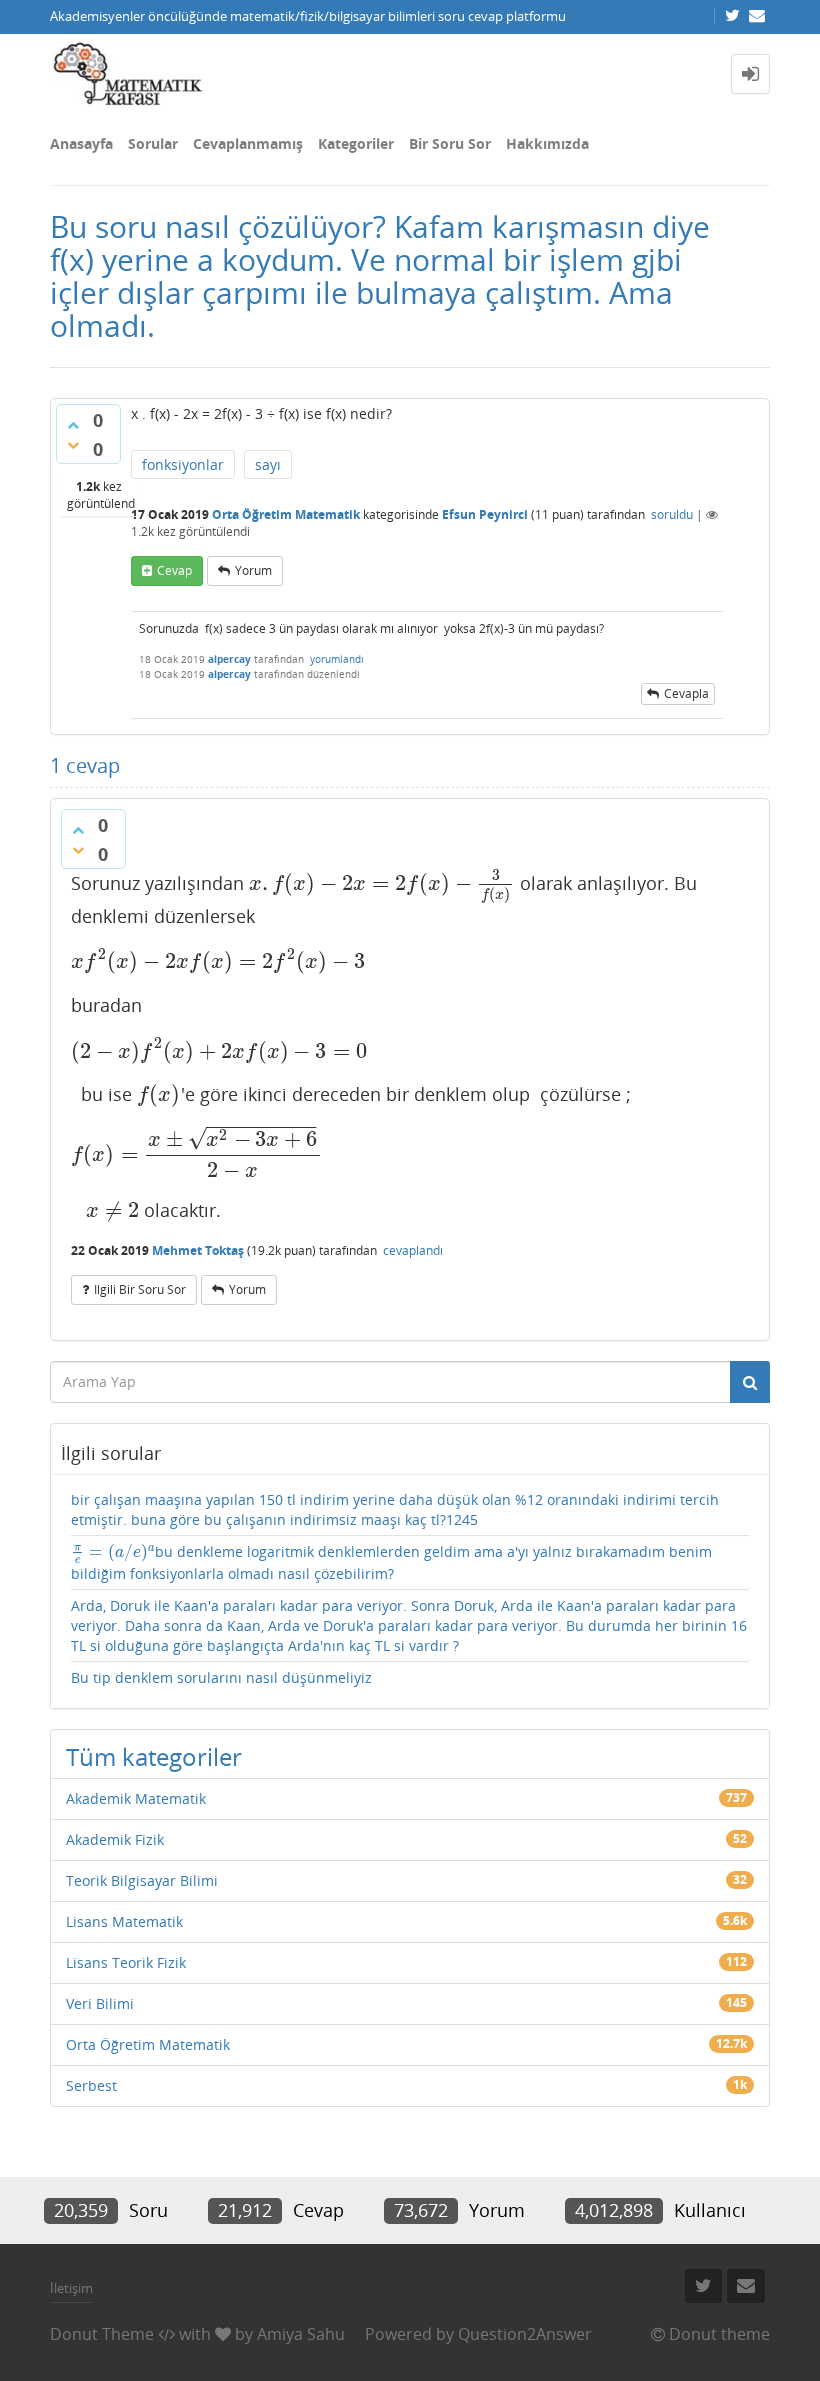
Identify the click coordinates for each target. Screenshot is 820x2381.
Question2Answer (525, 2334)
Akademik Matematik (136, 1798)
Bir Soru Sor (450, 143)
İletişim (71, 2288)
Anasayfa (81, 143)
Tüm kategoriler (154, 1756)
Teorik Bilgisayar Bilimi (142, 1880)
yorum (253, 570)
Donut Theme (102, 2334)
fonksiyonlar (183, 464)
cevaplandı (413, 1250)
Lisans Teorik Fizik (126, 1962)
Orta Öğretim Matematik (286, 514)
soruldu (672, 514)
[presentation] (382, 883)
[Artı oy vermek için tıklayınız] (73, 425)
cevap (174, 570)
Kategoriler (356, 143)
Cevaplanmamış (248, 143)
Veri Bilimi (100, 2003)
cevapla (686, 693)
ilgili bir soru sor (140, 1289)
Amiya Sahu (301, 2334)
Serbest (91, 2085)
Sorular (153, 143)
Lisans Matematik (124, 1921)
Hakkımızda (547, 143)
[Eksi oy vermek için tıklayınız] (73, 445)
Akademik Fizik (115, 1839)
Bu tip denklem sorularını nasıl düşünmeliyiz (221, 1677)
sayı (268, 464)
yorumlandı (337, 659)
